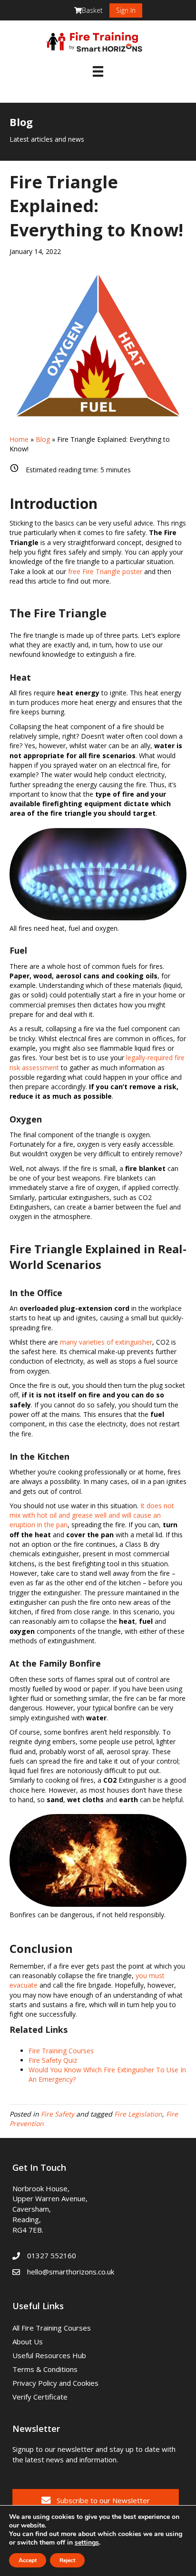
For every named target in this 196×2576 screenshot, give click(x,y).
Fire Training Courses (61, 2051)
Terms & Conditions (45, 2369)
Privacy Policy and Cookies (55, 2383)
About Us (28, 2342)
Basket (92, 10)
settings (87, 2543)
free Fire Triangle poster (105, 571)
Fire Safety (58, 2114)
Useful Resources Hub (49, 2355)
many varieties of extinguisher (106, 1342)
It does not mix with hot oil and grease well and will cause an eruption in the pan (92, 1515)
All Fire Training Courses (52, 2328)
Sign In (126, 10)
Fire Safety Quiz (53, 2060)
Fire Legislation (138, 2114)
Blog (43, 439)
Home (19, 439)
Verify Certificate (40, 2397)
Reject (67, 2560)
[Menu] (98, 71)
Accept (28, 2560)
